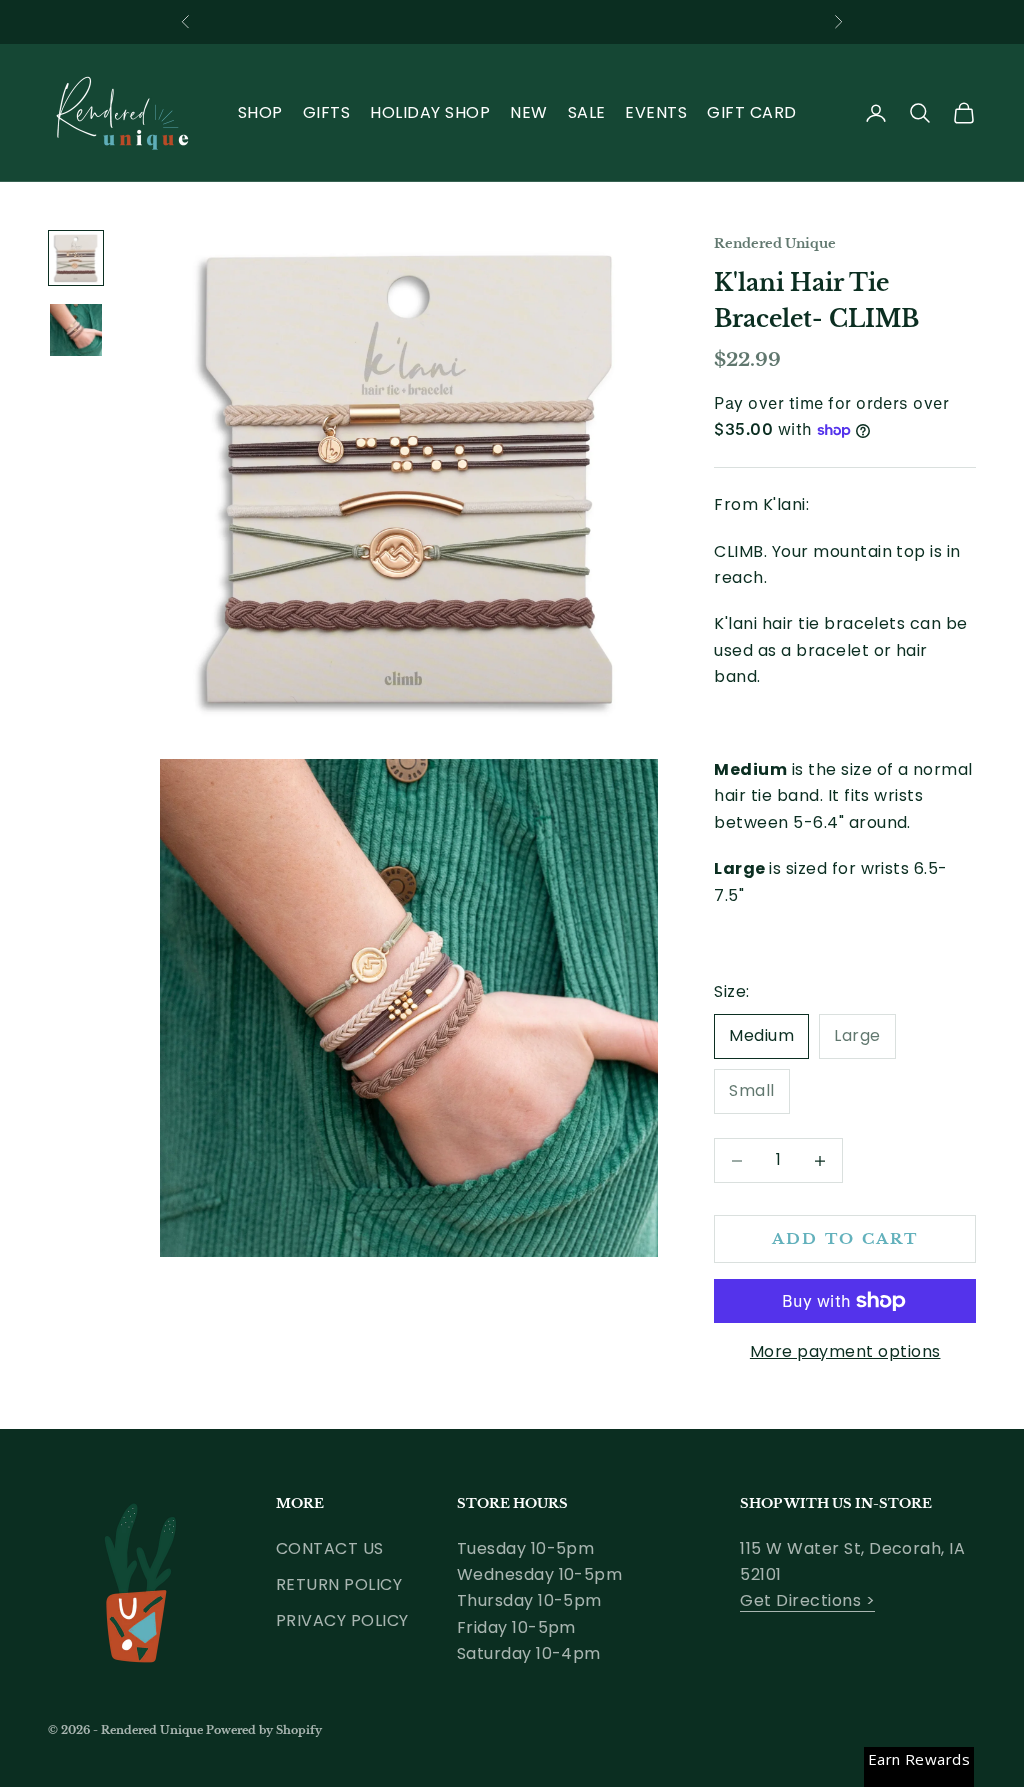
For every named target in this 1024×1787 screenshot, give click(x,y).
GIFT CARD (751, 112)
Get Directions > (807, 1600)
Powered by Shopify (264, 1730)
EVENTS (656, 112)
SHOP (260, 112)
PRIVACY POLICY (342, 1620)
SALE (587, 112)
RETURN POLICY (339, 1584)
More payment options (845, 1351)
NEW (528, 112)
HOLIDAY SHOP (430, 112)
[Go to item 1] (76, 258)
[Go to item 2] (76, 330)
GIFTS (326, 112)
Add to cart (845, 1238)
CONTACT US (330, 1548)
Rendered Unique (775, 243)
